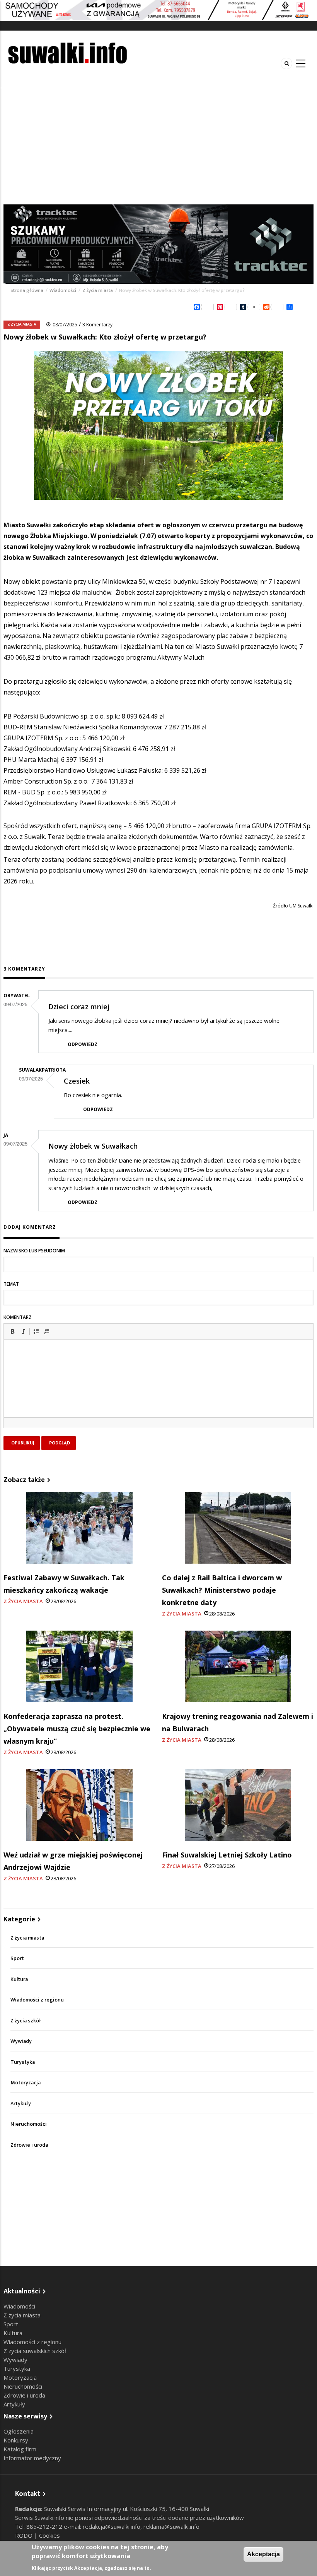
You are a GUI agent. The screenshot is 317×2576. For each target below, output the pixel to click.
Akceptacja (263, 2554)
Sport (17, 1958)
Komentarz (18, 1317)
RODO (25, 2535)
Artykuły (21, 2104)
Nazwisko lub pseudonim (34, 1251)
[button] (12, 1331)
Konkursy (16, 2440)
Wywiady (21, 2041)
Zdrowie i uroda (29, 2145)
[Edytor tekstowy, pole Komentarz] (158, 1388)
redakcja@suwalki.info (112, 2526)
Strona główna (27, 290)
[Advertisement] (158, 146)
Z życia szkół (26, 2021)
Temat (11, 1284)
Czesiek (77, 1081)
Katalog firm (20, 2449)
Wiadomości (63, 290)
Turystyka (23, 2062)
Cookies (49, 2535)
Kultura (19, 1979)
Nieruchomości (29, 2124)
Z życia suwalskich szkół (35, 2351)
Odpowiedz (83, 1044)
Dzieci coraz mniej (79, 1007)
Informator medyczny (32, 2458)
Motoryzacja (26, 2083)
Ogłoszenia (19, 2431)
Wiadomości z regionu (37, 2000)
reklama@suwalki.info (171, 2526)
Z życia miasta (98, 290)
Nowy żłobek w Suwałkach (93, 1146)
